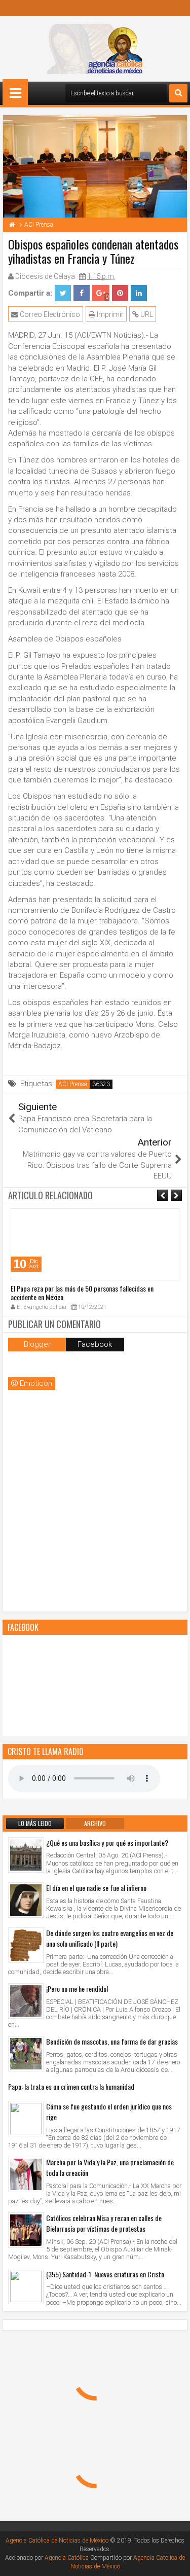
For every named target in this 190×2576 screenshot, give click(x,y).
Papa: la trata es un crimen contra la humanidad (71, 2086)
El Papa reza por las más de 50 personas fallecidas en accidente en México (82, 1293)
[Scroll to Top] (175, 2561)
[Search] (178, 93)
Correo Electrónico (49, 314)
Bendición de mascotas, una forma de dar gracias (112, 2041)
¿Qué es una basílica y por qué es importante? (107, 1842)
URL (146, 314)
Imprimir (109, 314)
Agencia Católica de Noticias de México (57, 2541)
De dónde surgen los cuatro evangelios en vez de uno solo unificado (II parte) (110, 1938)
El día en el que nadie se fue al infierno (96, 1888)
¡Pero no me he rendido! (77, 1989)
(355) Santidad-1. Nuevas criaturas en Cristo (105, 2274)
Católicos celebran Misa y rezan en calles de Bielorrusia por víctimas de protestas (104, 2223)
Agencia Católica (67, 2558)
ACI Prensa (73, 1084)
